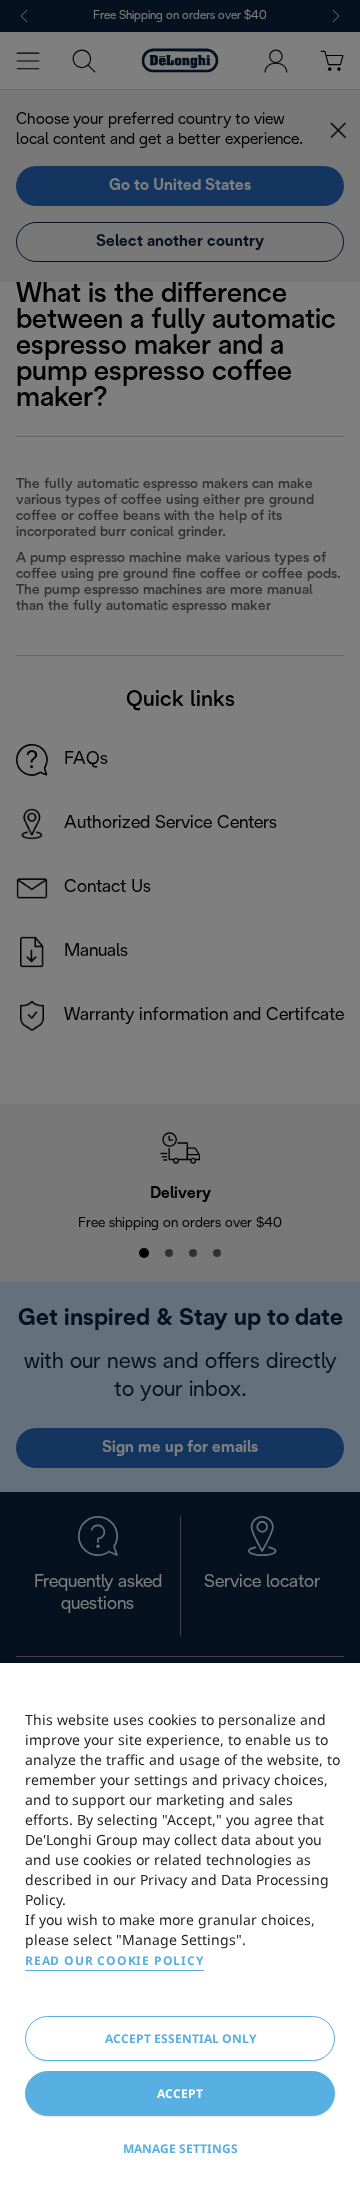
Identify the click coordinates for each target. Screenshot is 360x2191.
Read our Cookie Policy (114, 1960)
